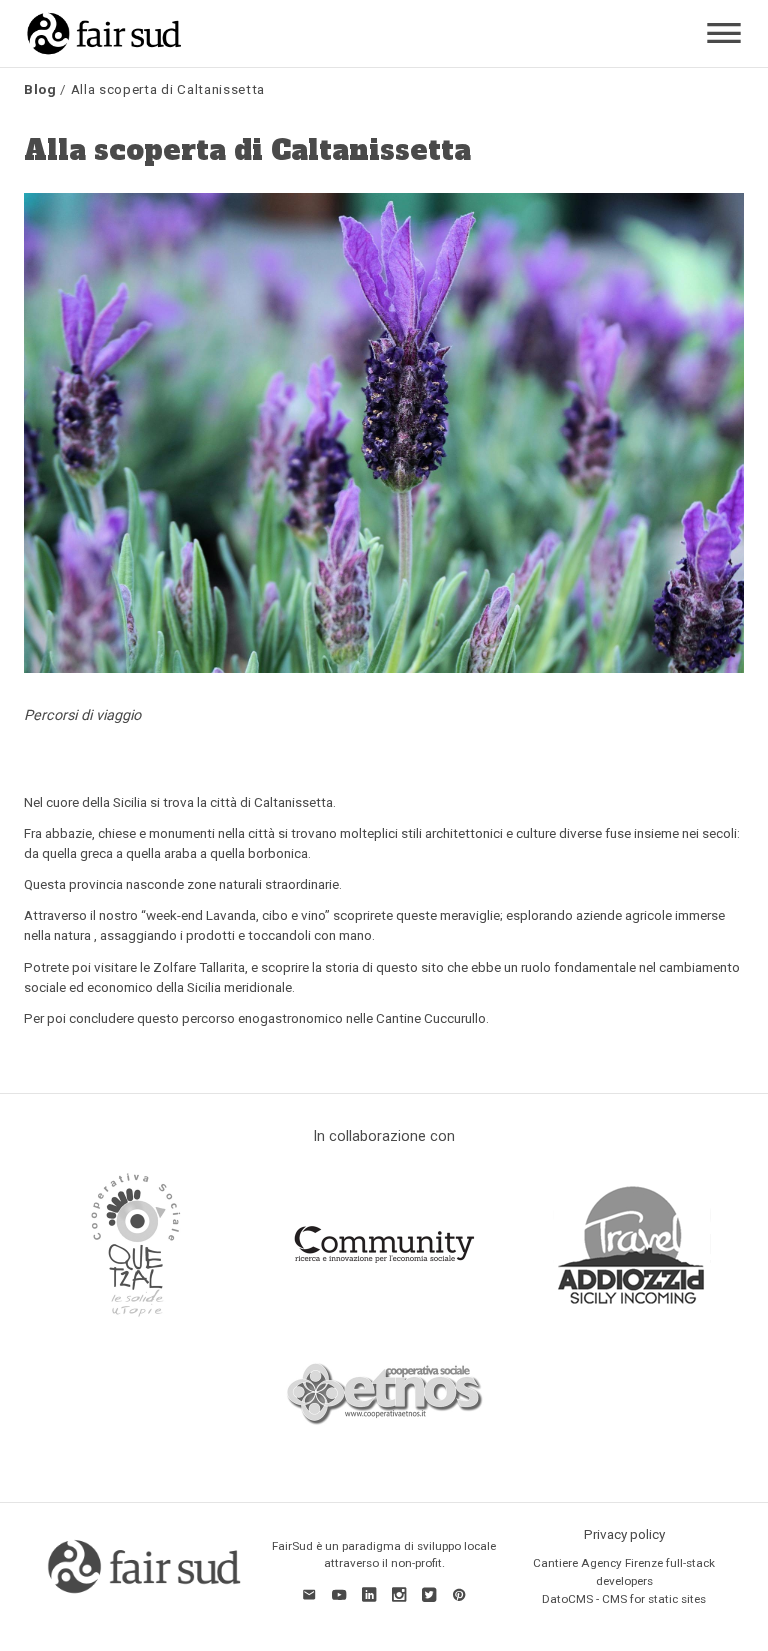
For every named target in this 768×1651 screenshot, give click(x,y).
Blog (40, 89)
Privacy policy (624, 1534)
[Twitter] (429, 1593)
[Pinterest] (459, 1593)
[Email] (309, 1593)
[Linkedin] (369, 1593)
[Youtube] (339, 1593)
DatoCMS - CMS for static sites (624, 1599)
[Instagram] (399, 1593)
